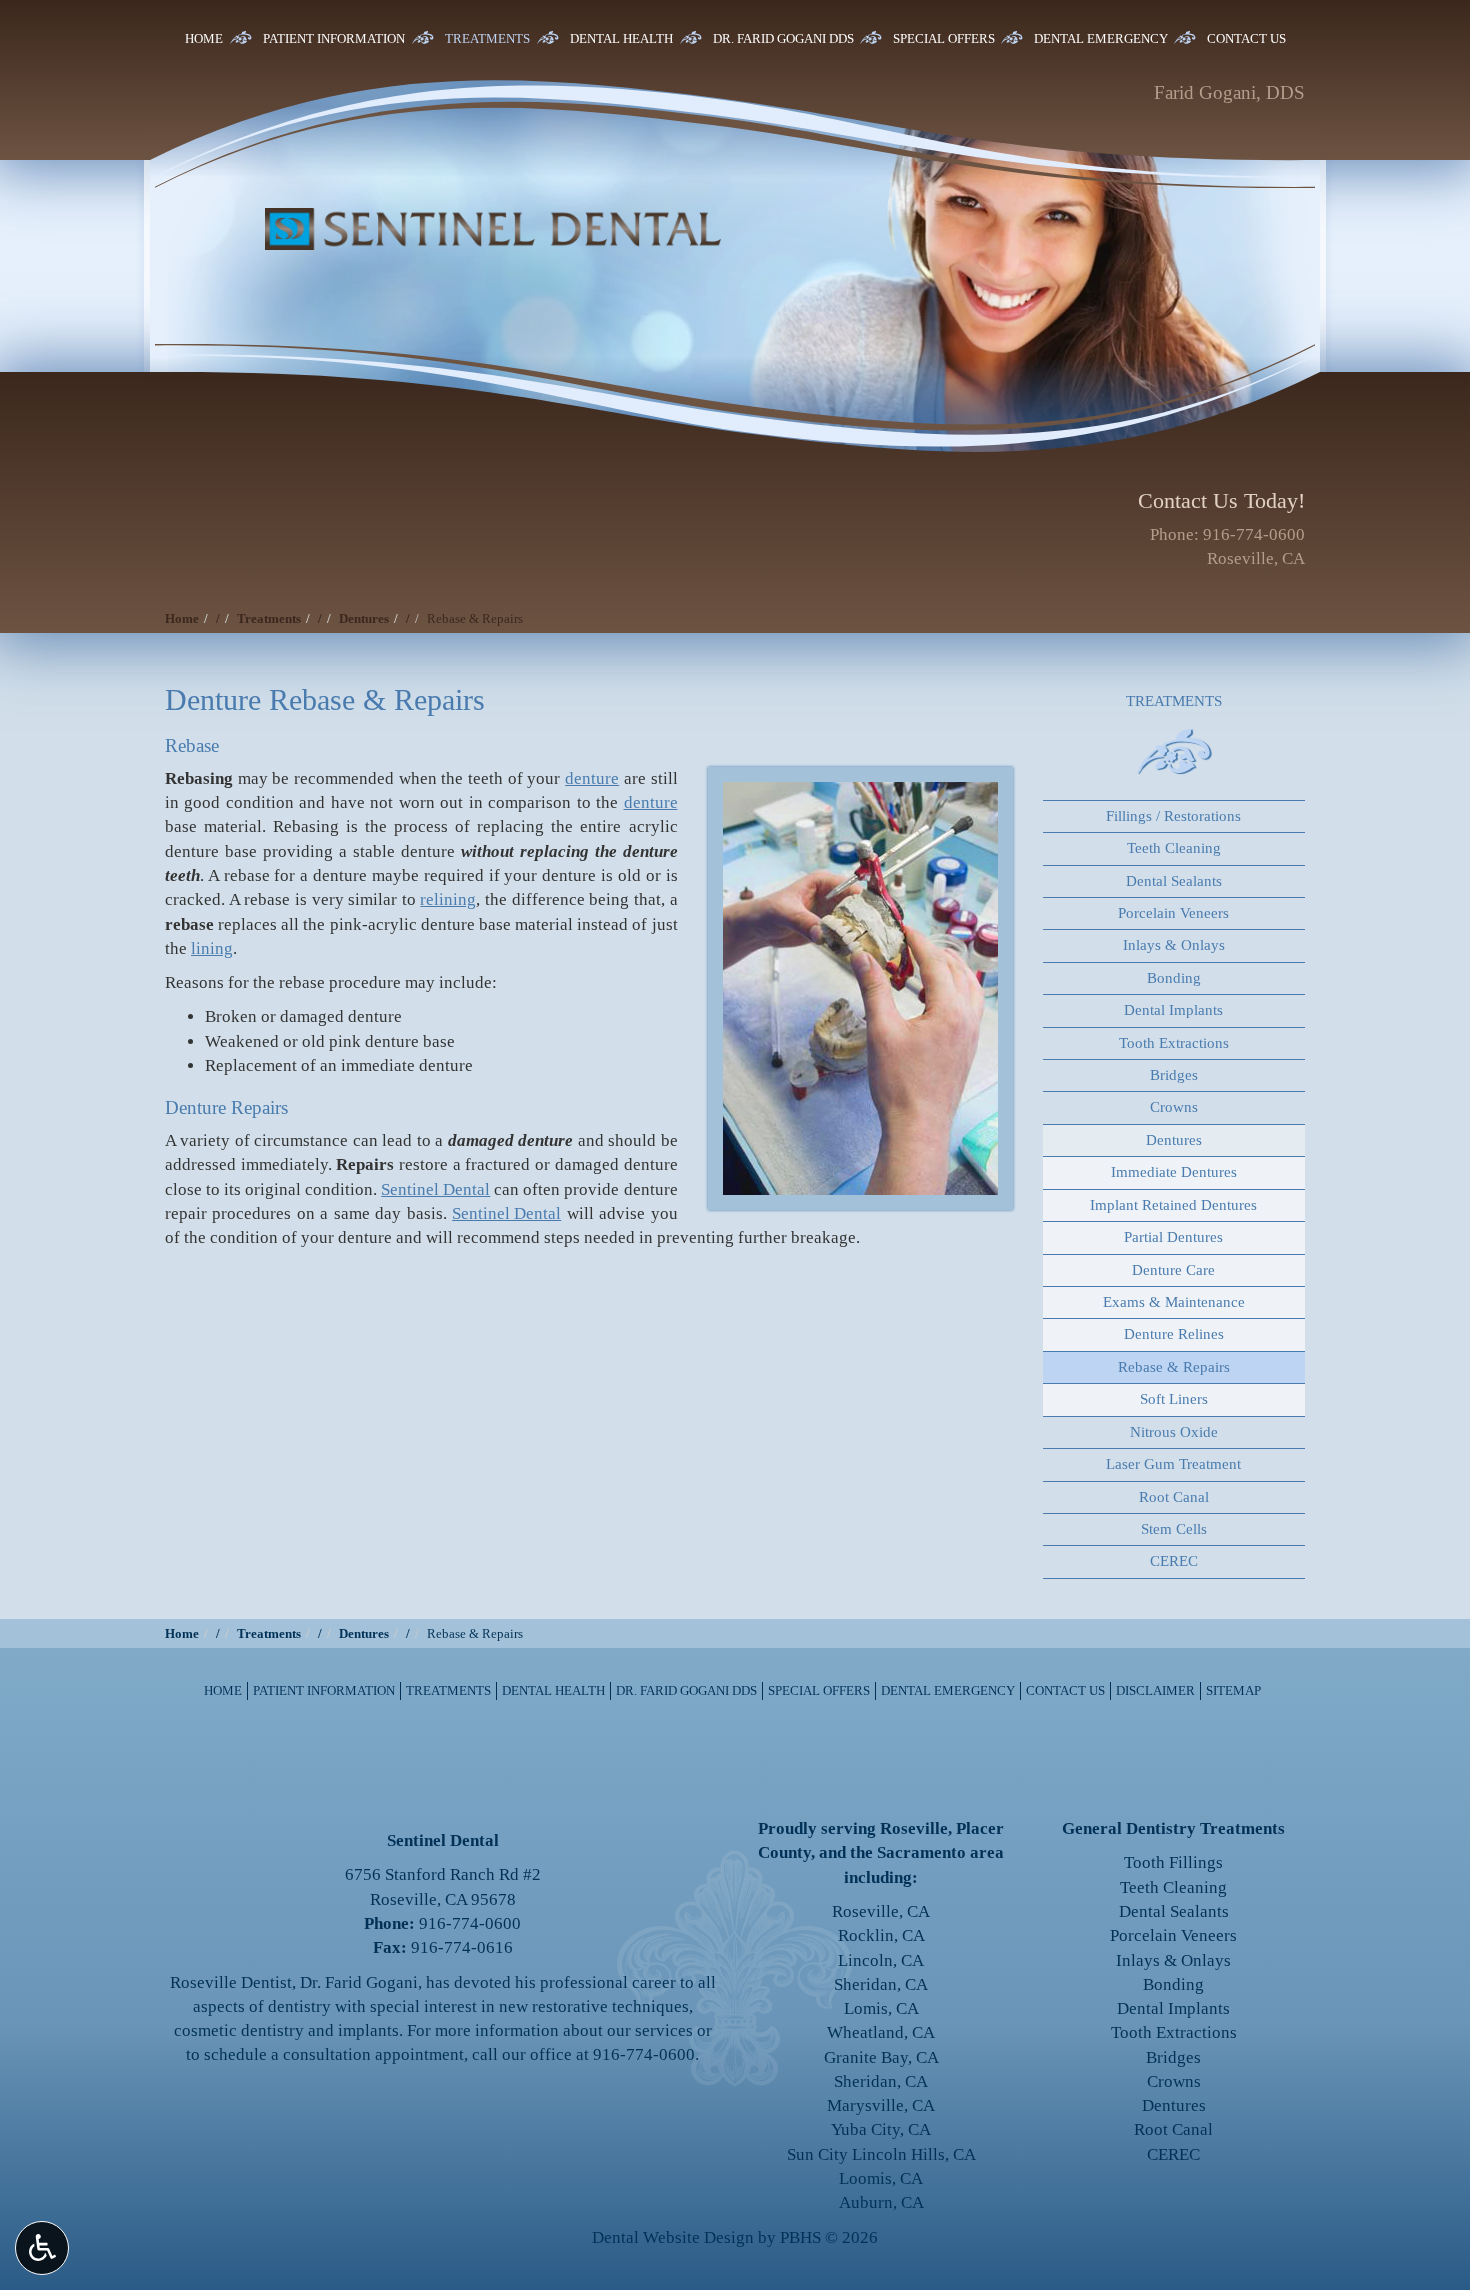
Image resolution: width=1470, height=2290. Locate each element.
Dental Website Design (673, 2237)
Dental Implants (1173, 1010)
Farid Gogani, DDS (1229, 92)
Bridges (1174, 1075)
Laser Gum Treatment (1173, 1464)
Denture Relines (1174, 1334)
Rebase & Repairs (1174, 1367)
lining (212, 948)
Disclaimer (1155, 1690)
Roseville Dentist (231, 1982)
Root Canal (1174, 1497)
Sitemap (1233, 1690)
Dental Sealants (1174, 881)
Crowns (1174, 1107)
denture (592, 778)
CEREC (1174, 1561)
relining (448, 899)
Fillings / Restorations (1173, 816)
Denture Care (1173, 1270)
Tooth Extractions (1174, 1043)
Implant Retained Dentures (1173, 1205)
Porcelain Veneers (1173, 913)
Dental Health (621, 38)
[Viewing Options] (42, 2248)
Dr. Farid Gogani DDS (783, 38)
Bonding (1174, 978)
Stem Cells (1174, 1529)
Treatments (487, 38)
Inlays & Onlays (1174, 945)
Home (204, 38)
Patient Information (334, 38)
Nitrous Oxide (1174, 1432)
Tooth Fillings (1173, 1862)
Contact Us (1246, 38)
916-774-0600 (1254, 534)
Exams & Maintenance (1174, 1302)
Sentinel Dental (435, 1189)
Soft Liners (1174, 1399)
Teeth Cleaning (1174, 848)
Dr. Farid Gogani (359, 1982)
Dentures (364, 618)
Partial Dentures (1173, 1237)
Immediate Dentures (1174, 1172)
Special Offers (944, 38)
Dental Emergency (1101, 38)
